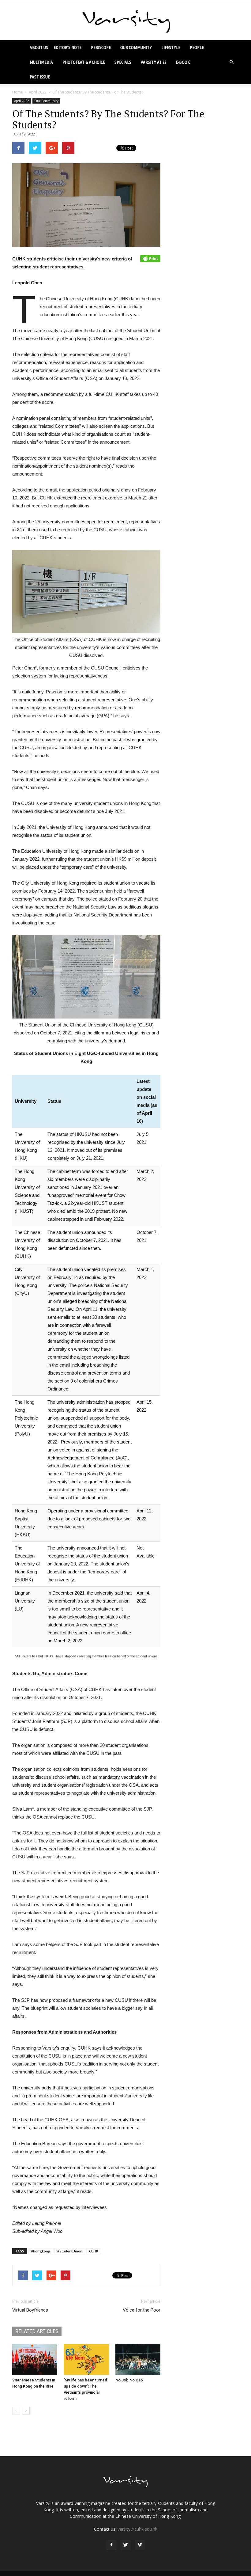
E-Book (183, 62)
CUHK (94, 2251)
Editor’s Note (67, 47)
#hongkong (41, 2251)
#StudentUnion (70, 2251)
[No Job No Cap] (138, 2360)
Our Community (136, 47)
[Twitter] (125, 2545)
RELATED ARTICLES (37, 2331)
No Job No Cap (129, 2380)
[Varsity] (125, 21)
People (197, 47)
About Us (39, 47)
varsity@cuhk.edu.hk (137, 2529)
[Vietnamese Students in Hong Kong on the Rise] (35, 2360)
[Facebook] (111, 2545)
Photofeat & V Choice (84, 62)
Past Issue (40, 77)
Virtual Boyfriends (30, 2310)
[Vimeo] (140, 2545)
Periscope (101, 47)
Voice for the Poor (142, 2310)
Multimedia (41, 62)
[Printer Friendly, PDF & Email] (150, 259)
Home (18, 92)
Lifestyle (171, 47)
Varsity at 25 (154, 62)
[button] (231, 62)
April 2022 (38, 92)
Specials (123, 62)
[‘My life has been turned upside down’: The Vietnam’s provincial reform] (86, 2360)
